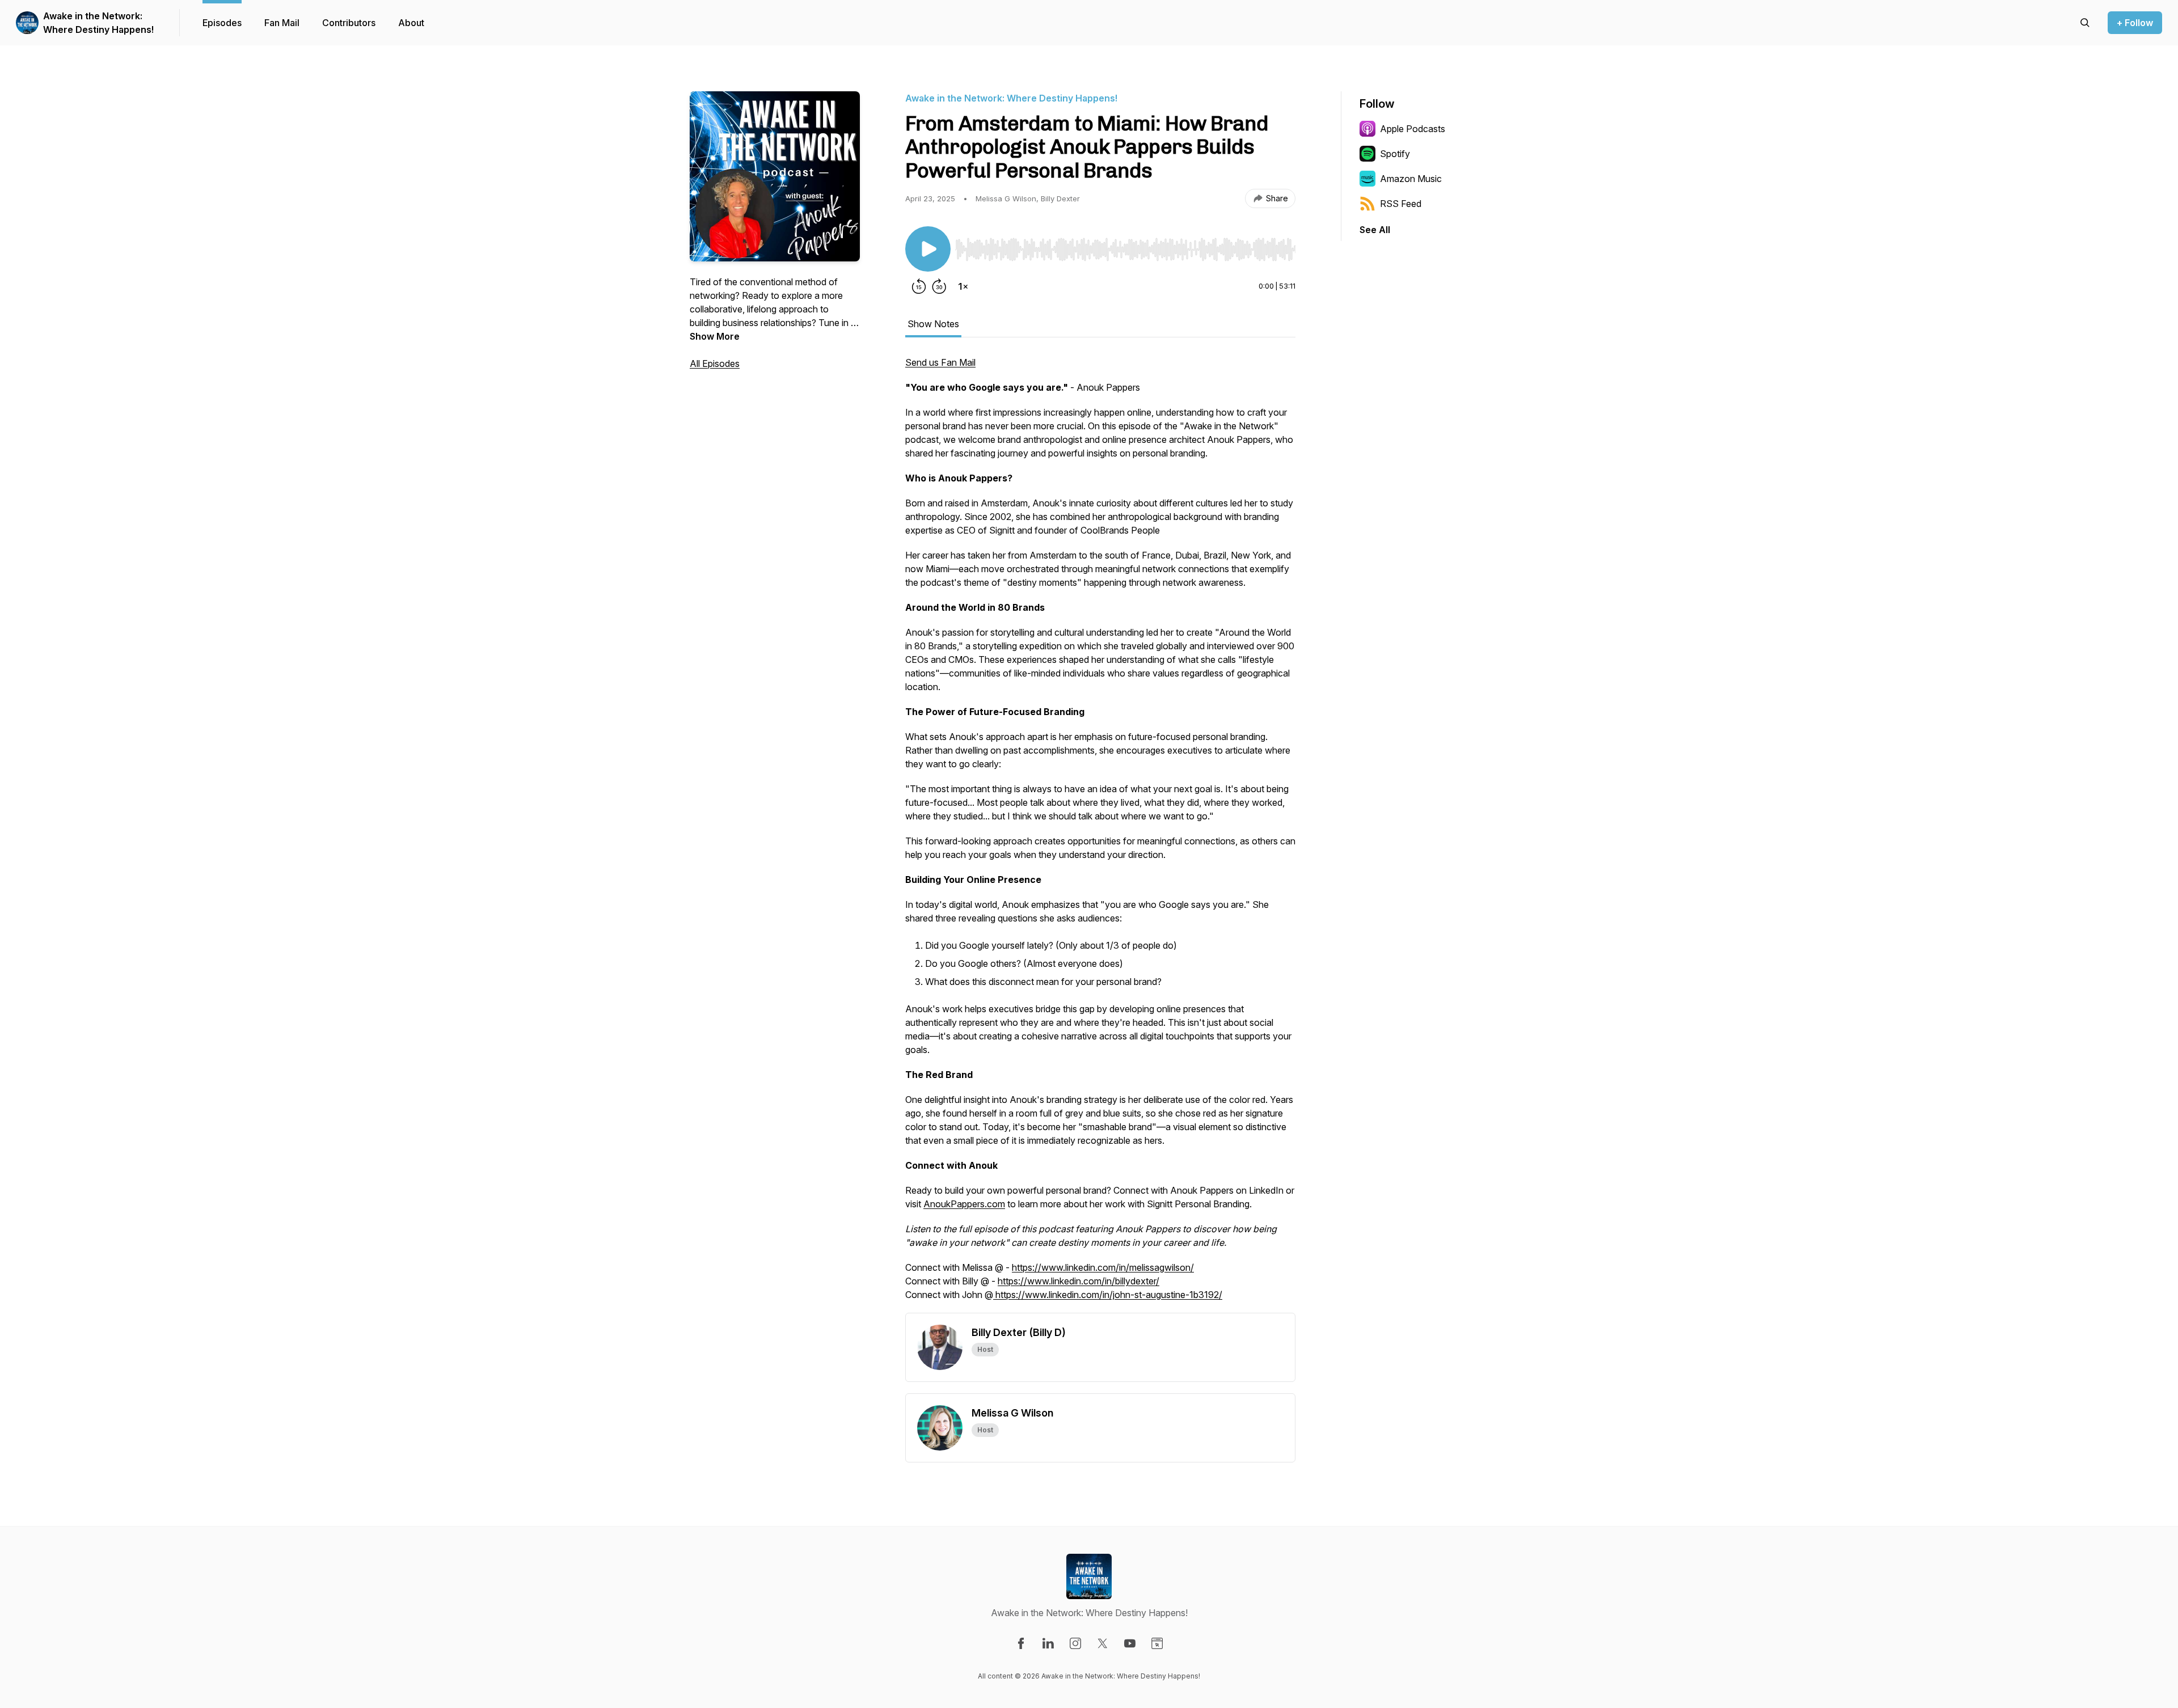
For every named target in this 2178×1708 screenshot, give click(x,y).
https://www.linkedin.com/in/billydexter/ (1079, 1281)
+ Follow (2135, 23)
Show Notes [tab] (933, 324)
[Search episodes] (2085, 23)
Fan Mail (282, 23)
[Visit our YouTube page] (1130, 1643)
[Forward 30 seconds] (939, 286)
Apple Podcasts (1413, 129)
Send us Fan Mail (940, 362)
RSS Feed (1401, 204)
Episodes (222, 23)
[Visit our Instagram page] (1075, 1643)
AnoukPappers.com (964, 1204)
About (411, 23)
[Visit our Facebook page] (1021, 1643)
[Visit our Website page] (1157, 1643)
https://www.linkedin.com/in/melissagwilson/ (1103, 1267)
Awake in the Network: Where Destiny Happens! (98, 23)
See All (1375, 230)
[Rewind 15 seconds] (919, 286)
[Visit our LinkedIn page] (1048, 1643)
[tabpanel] (1100, 834)
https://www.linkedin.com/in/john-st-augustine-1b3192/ (1108, 1295)
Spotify (1395, 154)
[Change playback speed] (963, 286)
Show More (715, 336)
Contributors (349, 23)
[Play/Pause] (928, 249)
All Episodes (715, 363)
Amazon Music (1411, 179)
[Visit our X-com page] (1103, 1643)
